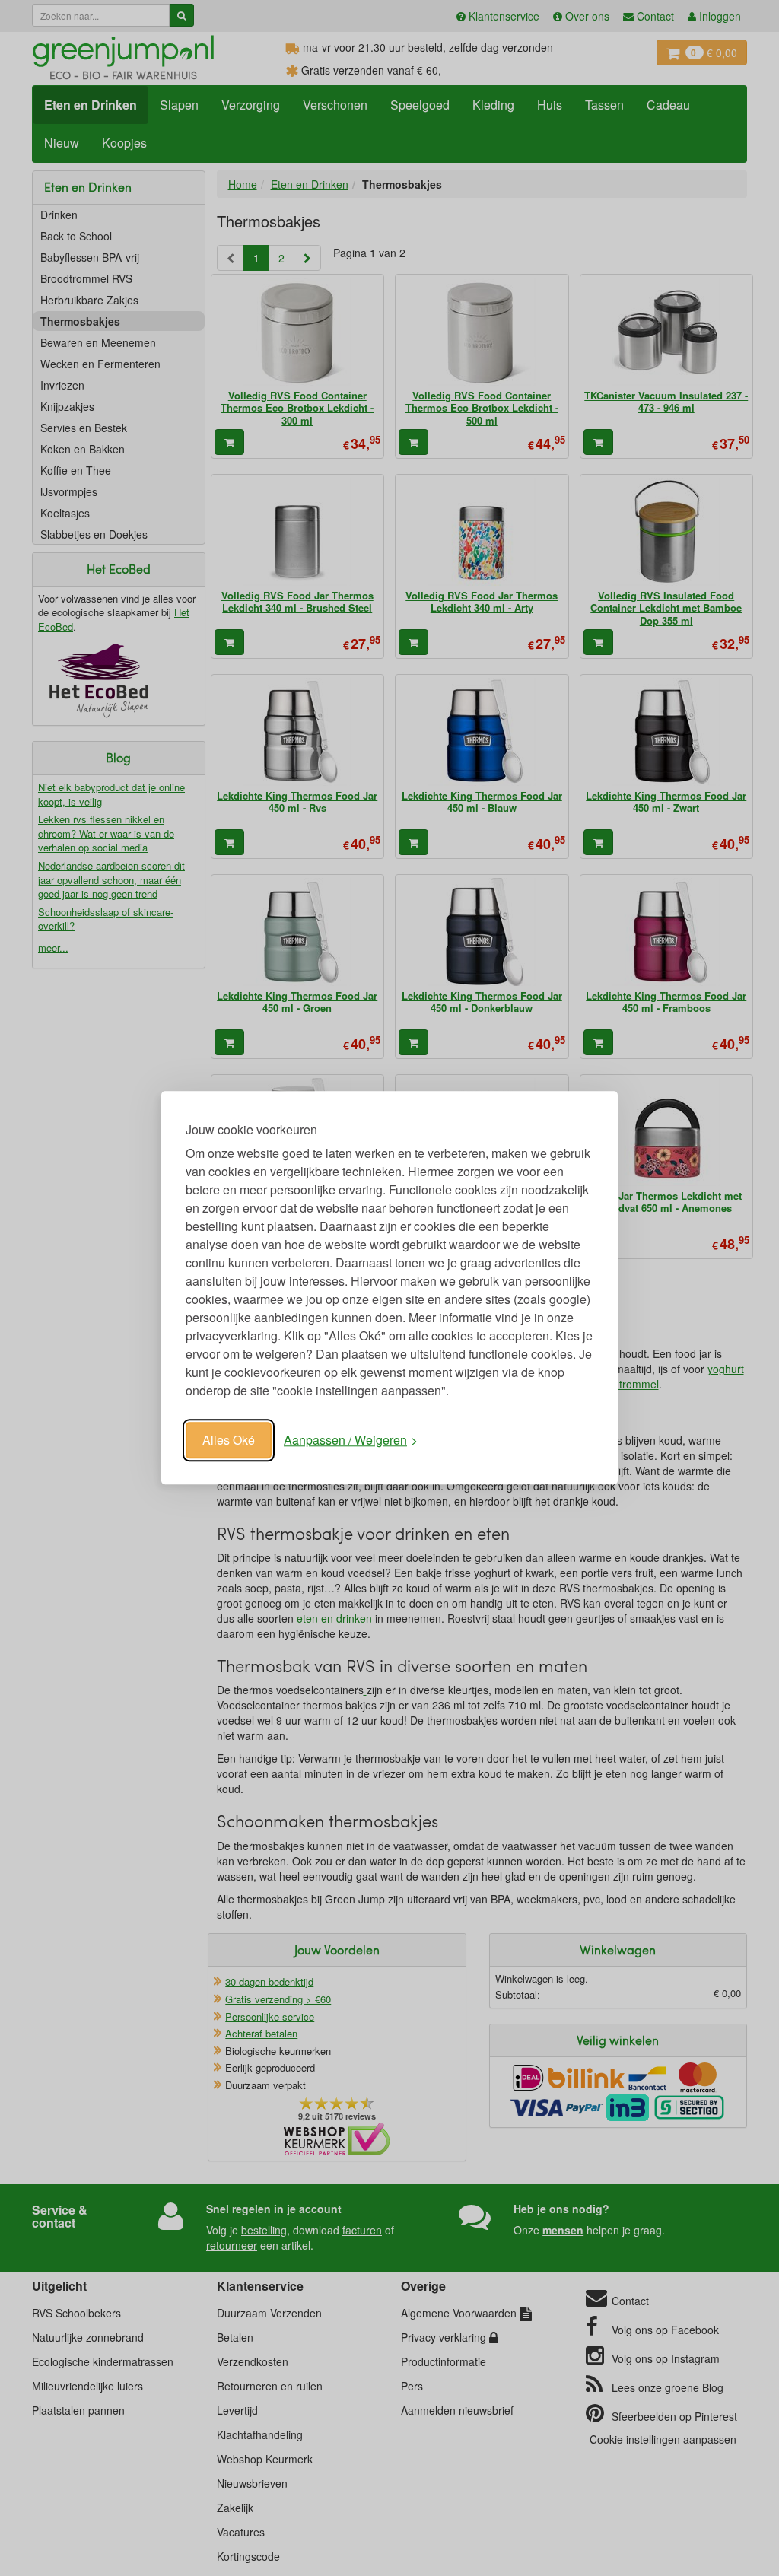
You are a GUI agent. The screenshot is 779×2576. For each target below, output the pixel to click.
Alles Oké (229, 1440)
